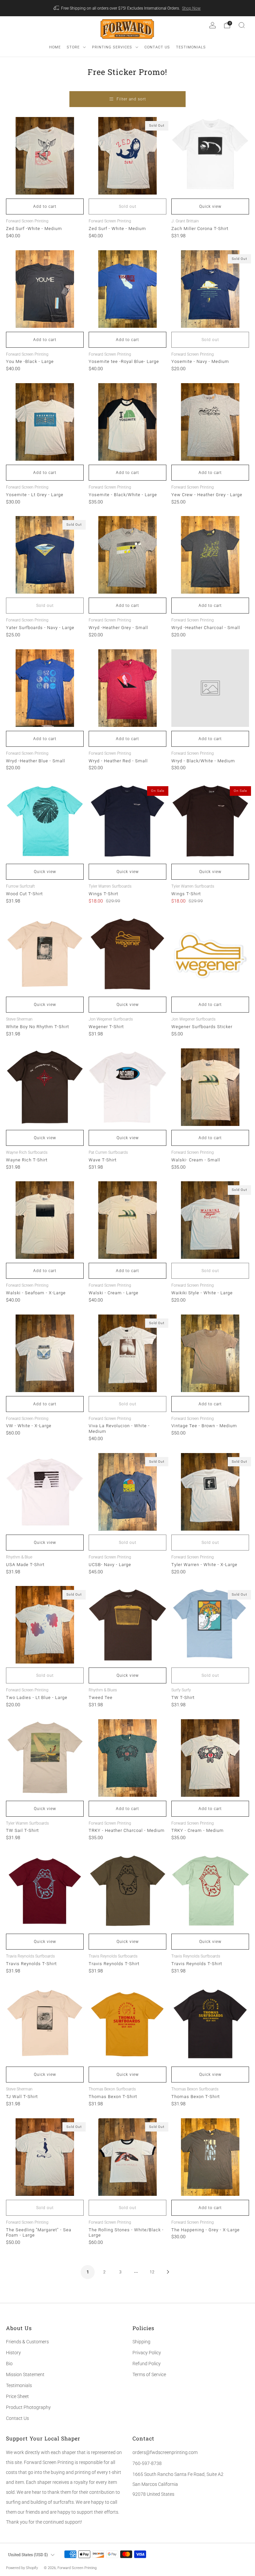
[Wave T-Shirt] (127, 1087)
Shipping (141, 2342)
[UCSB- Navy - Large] (127, 1492)
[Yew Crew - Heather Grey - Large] (210, 422)
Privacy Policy (147, 2353)
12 (152, 2272)
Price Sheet (17, 2396)
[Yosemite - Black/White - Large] (127, 422)
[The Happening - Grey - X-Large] (210, 2157)
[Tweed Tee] (127, 1625)
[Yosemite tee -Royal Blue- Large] (127, 289)
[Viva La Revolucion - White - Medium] (127, 1353)
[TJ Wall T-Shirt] (45, 2024)
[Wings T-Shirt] (127, 821)
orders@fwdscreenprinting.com (165, 2452)
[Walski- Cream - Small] (210, 1087)
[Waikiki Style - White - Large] (210, 1220)
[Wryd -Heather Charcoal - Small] (210, 555)
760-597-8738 (147, 2463)
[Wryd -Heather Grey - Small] (127, 555)
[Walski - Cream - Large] (127, 1220)
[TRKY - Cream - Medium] (210, 1758)
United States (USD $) (28, 2554)
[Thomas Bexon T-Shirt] (127, 2024)
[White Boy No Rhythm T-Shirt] (45, 954)
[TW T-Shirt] (210, 1625)
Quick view (210, 206)
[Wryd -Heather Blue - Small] (45, 688)
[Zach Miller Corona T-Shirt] (210, 156)
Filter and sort (131, 99)
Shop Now (191, 8)
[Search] (242, 25)
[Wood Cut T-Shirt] (45, 821)
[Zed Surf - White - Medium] (127, 156)
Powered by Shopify (22, 2568)
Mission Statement (25, 2374)
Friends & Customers (27, 2342)
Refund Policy (147, 2364)
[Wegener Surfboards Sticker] (210, 954)
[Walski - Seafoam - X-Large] (45, 1220)
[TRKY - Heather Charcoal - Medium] (127, 1758)
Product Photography (28, 2407)
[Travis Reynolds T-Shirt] (45, 1891)
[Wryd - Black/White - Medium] (210, 688)
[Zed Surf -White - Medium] (45, 156)
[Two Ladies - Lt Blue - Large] (45, 1625)
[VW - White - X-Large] (45, 1353)
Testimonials (19, 2385)
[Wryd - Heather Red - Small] (127, 688)
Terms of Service (149, 2374)
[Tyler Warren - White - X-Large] (210, 1492)
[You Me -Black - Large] (45, 289)
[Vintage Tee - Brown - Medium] (210, 1353)
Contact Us (17, 2418)
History (13, 2353)
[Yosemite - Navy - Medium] (210, 289)
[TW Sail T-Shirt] (45, 1758)
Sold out (128, 206)
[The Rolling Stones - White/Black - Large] (127, 2157)
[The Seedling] (45, 2157)
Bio (9, 2364)
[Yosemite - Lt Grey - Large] (45, 422)
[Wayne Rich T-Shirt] (45, 1087)
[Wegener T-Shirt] (127, 954)
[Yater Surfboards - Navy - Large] (45, 555)
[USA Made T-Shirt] (45, 1492)
